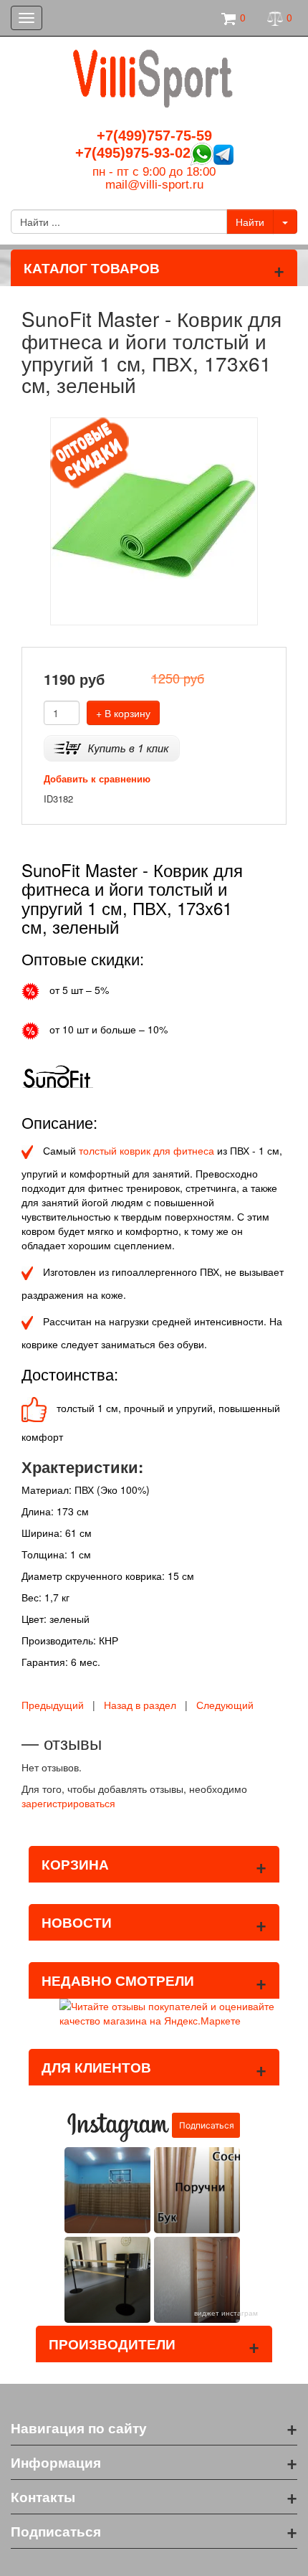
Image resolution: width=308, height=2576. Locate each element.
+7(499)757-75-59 (154, 136)
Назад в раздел (140, 1705)
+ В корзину (123, 713)
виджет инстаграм (226, 2313)
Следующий (225, 1705)
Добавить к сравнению (97, 778)
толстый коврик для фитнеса (146, 1150)
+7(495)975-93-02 (133, 153)
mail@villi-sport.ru (154, 185)
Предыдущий (53, 1705)
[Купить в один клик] (112, 747)
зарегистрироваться (68, 1803)
